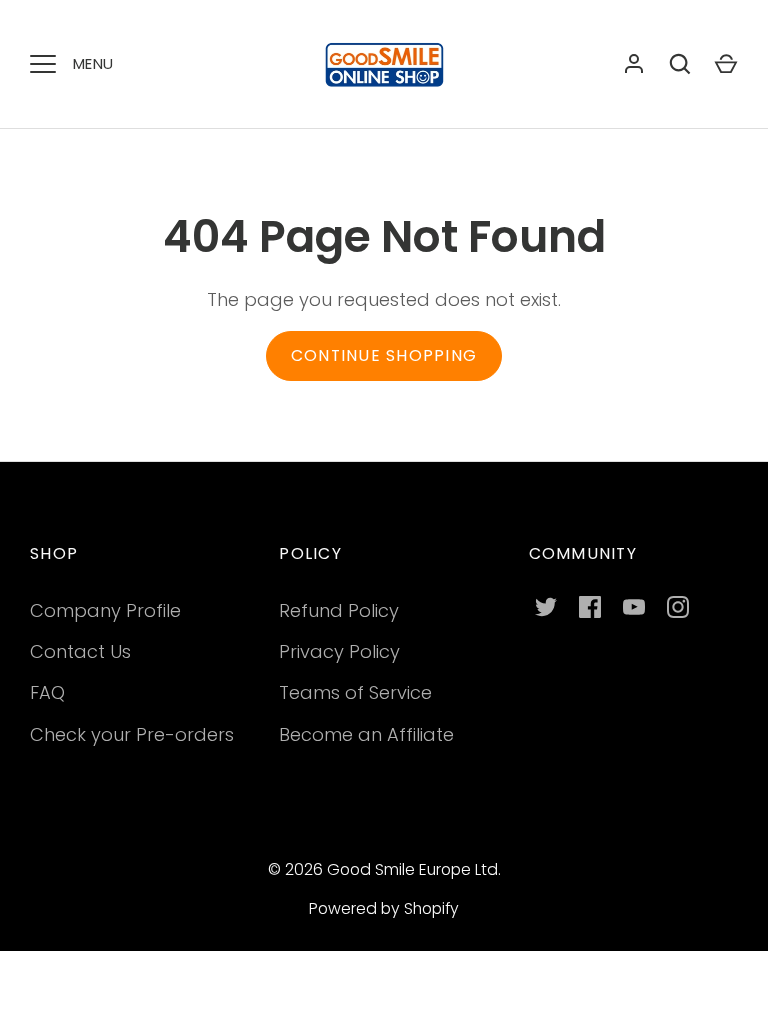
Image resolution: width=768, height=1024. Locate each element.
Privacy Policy (339, 651)
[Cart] (726, 64)
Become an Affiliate (366, 734)
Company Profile (105, 610)
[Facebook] (590, 607)
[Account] (634, 64)
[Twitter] (546, 607)
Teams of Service (355, 692)
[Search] (680, 64)
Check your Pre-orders (132, 734)
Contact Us (80, 651)
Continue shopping (384, 355)
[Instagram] (678, 607)
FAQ (47, 692)
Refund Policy (339, 610)
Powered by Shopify (384, 908)
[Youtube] (634, 607)
